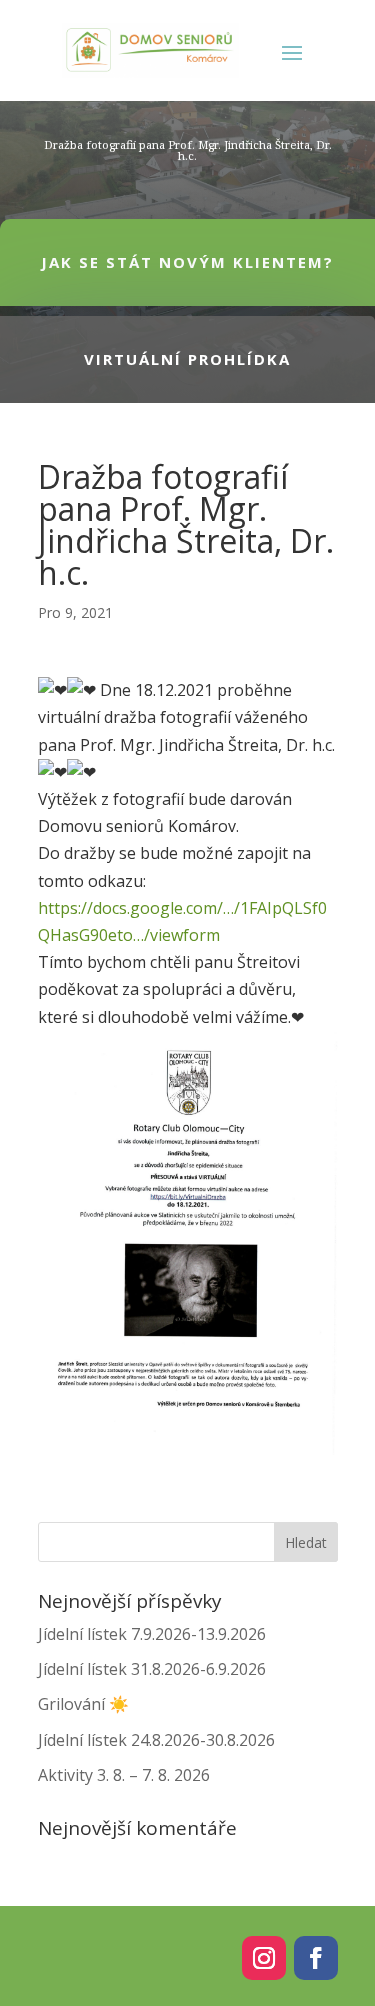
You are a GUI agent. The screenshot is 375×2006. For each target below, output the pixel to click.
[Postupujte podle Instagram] (264, 1958)
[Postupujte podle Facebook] (316, 1958)
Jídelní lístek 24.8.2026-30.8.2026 (156, 1740)
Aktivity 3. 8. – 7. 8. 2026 (124, 1775)
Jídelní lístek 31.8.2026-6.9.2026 (152, 1669)
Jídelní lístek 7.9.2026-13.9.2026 (152, 1634)
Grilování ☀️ (83, 1704)
